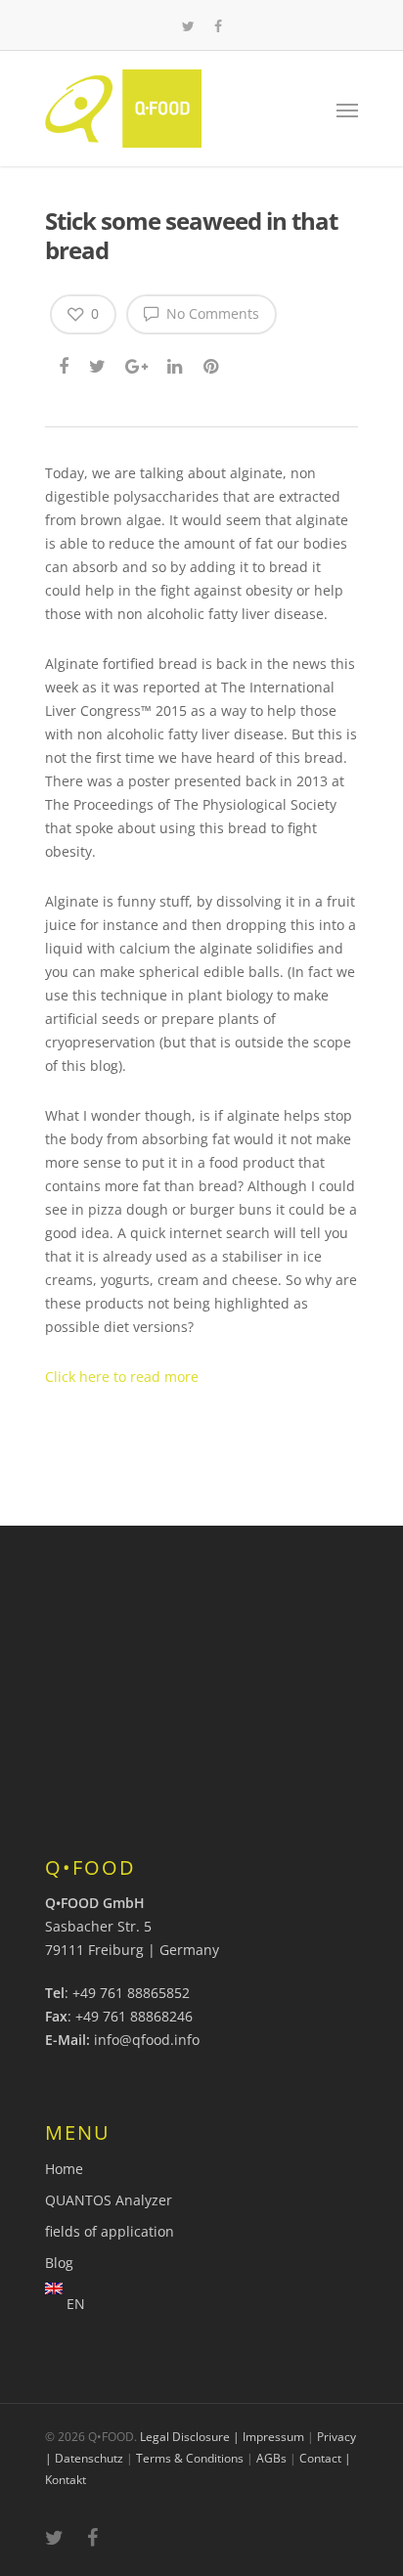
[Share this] (65, 364)
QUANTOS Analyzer (109, 2200)
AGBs (271, 2458)
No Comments (211, 313)
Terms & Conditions (190, 2458)
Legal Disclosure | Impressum (222, 2437)
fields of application (110, 2231)
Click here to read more (122, 1377)
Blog (59, 2263)
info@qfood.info (147, 2040)
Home (64, 2169)
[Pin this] (213, 364)
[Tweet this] (98, 364)
